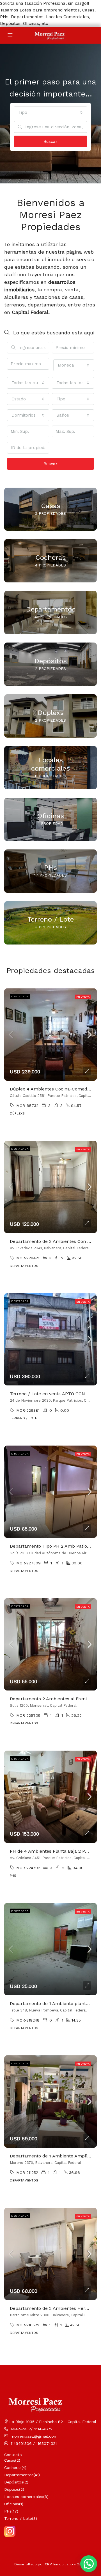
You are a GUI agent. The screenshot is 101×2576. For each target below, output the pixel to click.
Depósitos (14, 2482)
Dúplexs (12, 2489)
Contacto (13, 2455)
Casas (10, 2460)
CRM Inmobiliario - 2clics (66, 2564)
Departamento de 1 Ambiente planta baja (54, 2004)
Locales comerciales (24, 2497)
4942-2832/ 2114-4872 (32, 2429)
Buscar (50, 141)
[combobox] (50, 112)
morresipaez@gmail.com (34, 2436)
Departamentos (19, 2475)
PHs (8, 2511)
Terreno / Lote (18, 2518)
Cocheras (13, 2468)
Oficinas (12, 2504)
